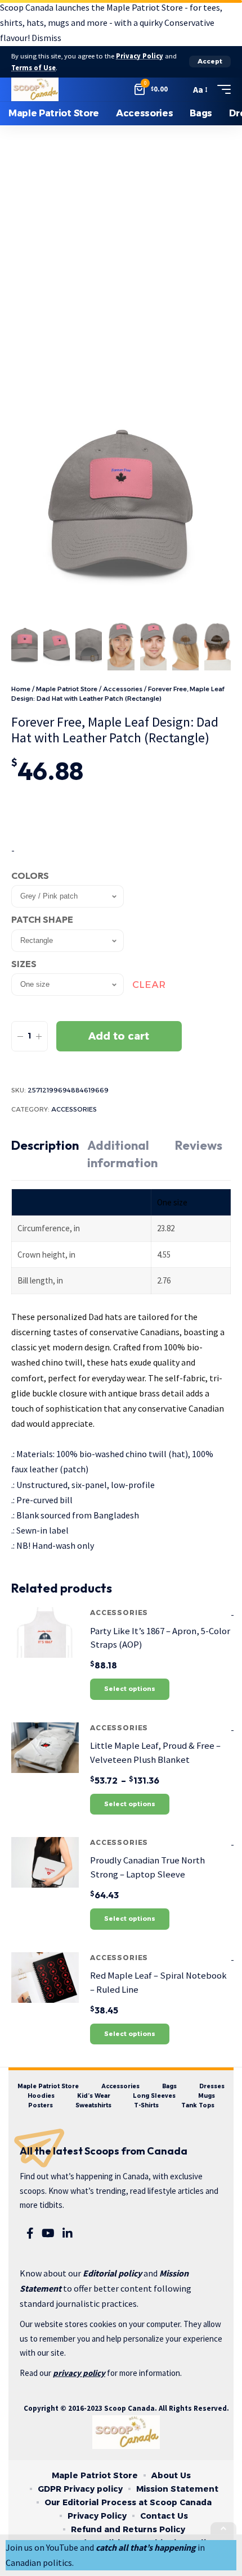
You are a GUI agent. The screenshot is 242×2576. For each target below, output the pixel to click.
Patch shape (42, 919)
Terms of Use (33, 68)
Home (21, 689)
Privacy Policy (140, 56)
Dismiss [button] (46, 38)
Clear (149, 985)
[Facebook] (30, 2233)
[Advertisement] (121, 252)
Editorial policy (112, 2273)
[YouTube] (48, 2233)
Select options (130, 1689)
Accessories (123, 689)
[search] (179, 89)
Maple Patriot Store (67, 689)
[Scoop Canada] (35, 89)
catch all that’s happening (146, 2547)
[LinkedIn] (68, 2233)
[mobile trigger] (221, 89)
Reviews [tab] (199, 1145)
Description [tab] (45, 1145)
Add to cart (119, 1036)
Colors (30, 876)
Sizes (24, 964)
